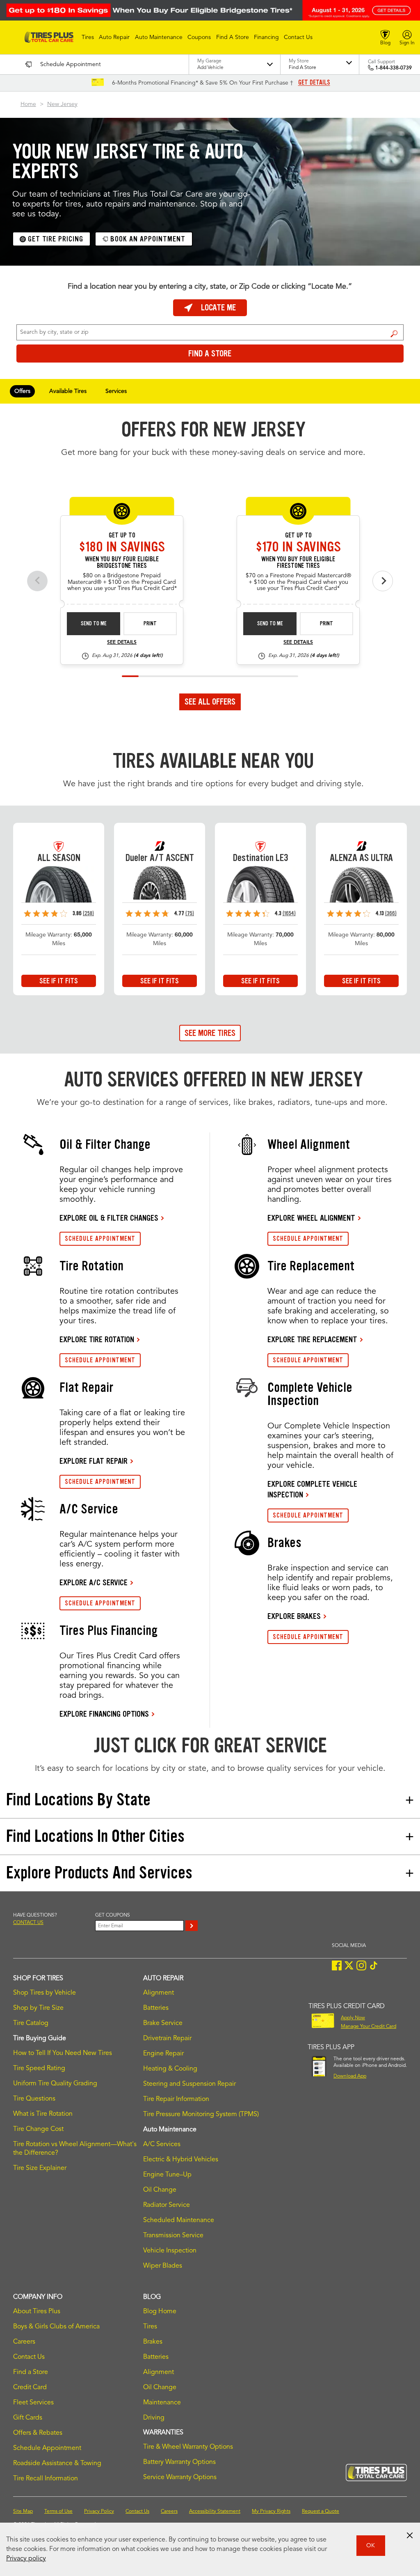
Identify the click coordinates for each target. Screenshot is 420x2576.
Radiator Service (167, 2205)
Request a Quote (321, 2512)
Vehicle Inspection (170, 2251)
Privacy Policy (99, 2512)
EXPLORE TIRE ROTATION (97, 1339)
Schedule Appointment (47, 2448)
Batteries (156, 2008)
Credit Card (30, 2388)
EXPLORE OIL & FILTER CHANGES (109, 1218)
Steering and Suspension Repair (189, 2084)
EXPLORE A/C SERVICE (94, 1582)
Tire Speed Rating (39, 2069)
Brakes (153, 2342)
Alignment (159, 1993)
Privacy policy (26, 2559)
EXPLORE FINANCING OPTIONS (104, 1714)
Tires (150, 2327)
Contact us (28, 1923)
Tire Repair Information (176, 2099)
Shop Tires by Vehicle (45, 1993)
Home (28, 104)
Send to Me (94, 623)
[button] (88, 37)
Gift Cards (28, 2418)
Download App (350, 2076)
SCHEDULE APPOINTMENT (100, 1239)
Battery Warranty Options (179, 2462)
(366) (391, 913)
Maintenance (162, 2403)
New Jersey (62, 104)
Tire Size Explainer (40, 2168)
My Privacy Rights (271, 2512)
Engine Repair (163, 2054)
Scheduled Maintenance (179, 2220)
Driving (154, 2418)
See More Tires (210, 1033)
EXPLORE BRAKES (294, 1616)
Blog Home (160, 2312)
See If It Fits (59, 981)
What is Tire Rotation (43, 2114)
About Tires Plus (37, 2312)
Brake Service (163, 2023)
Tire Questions (34, 2099)
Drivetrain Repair (167, 2039)
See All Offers (210, 702)
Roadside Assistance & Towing (57, 2464)
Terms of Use (58, 2512)
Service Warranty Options (180, 2477)
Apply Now (353, 2018)
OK (371, 2546)
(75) (190, 913)
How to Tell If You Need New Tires (63, 2053)
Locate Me (218, 308)
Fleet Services (33, 2403)
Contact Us (29, 2357)
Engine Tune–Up (167, 2175)
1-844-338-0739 (394, 68)
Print (150, 623)
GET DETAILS (314, 83)
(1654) (289, 913)
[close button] (410, 2535)
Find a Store (394, 333)
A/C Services (162, 2144)
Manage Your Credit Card (369, 2027)
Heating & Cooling (170, 2069)
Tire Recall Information (46, 2479)
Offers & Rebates (38, 2433)
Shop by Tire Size (38, 2008)
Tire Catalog (31, 2023)
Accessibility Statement (215, 2512)
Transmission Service (173, 2236)
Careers (24, 2342)
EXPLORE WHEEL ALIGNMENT (311, 1218)
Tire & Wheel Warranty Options (188, 2447)
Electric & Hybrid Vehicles (181, 2160)
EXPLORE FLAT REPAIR (94, 1461)
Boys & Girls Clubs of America (56, 2327)
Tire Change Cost (38, 2129)
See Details (122, 643)
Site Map (23, 2512)
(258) (88, 913)
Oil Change (160, 2190)
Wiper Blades (163, 2266)
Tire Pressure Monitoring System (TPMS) (201, 2115)
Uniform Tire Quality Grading (55, 2084)
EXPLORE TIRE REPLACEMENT (312, 1339)
